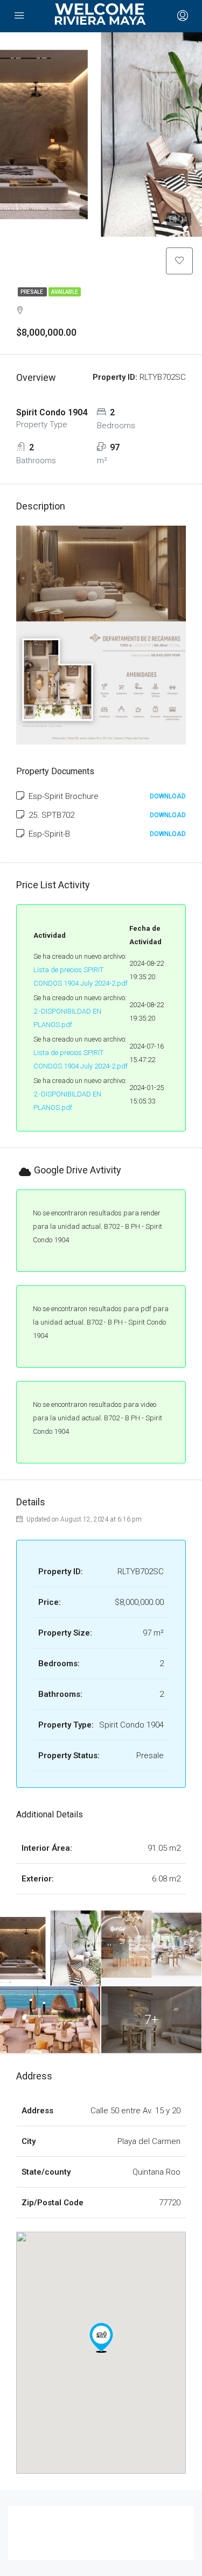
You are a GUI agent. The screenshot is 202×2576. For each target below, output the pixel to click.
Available (65, 292)
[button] (101, 2338)
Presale (32, 292)
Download (168, 796)
